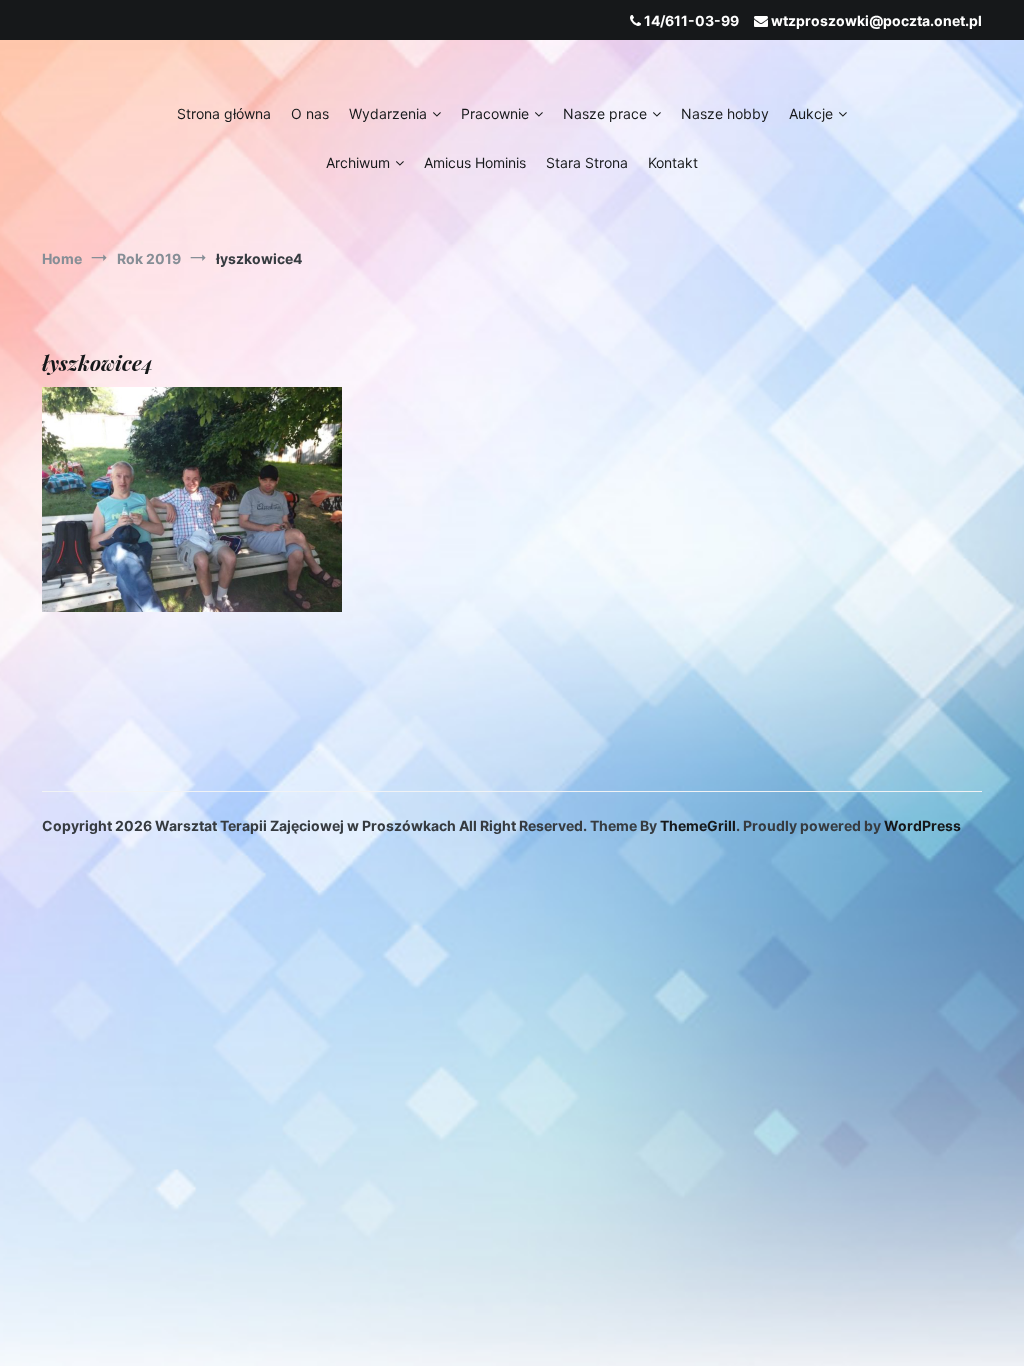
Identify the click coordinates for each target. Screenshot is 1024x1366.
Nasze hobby (725, 113)
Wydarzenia (388, 113)
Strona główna (224, 113)
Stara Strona (587, 162)
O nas (310, 113)
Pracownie (495, 113)
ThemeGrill (698, 825)
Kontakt (673, 162)
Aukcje (811, 113)
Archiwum (358, 162)
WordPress (922, 825)
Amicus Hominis (475, 162)
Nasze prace (605, 113)
